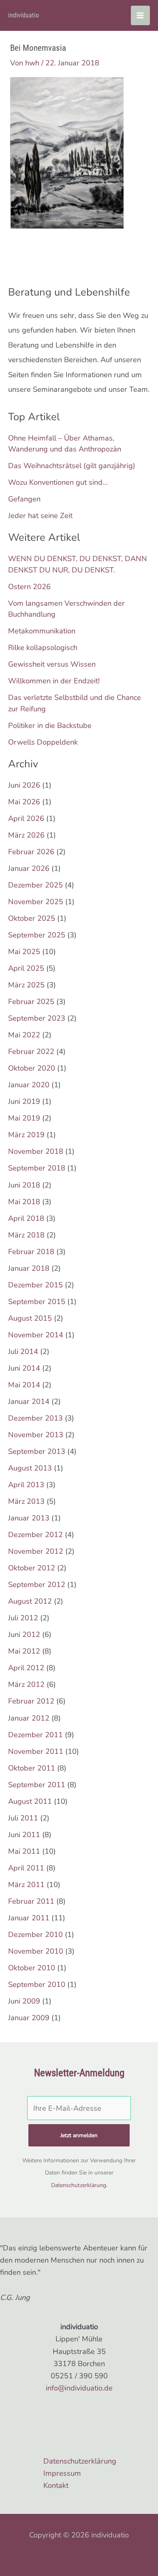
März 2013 (26, 1501)
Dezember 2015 (35, 1285)
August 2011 (30, 1801)
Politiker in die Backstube (50, 726)
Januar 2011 (29, 1918)
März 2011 (26, 1885)
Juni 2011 (24, 1835)
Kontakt (56, 2485)
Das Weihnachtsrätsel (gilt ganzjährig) (72, 466)
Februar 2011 (31, 1901)
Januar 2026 (29, 868)
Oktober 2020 (32, 1068)
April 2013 (26, 1485)
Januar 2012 (29, 1718)
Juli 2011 (23, 1818)
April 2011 (26, 1868)
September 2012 (37, 1585)
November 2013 (36, 1435)
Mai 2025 (24, 952)
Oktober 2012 (32, 1568)
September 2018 (37, 1168)
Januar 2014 (29, 1401)
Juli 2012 (23, 1618)
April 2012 (26, 1668)
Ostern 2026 (29, 587)
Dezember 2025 (35, 885)
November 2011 (36, 1751)
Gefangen (24, 499)
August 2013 (30, 1468)
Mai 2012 (24, 1651)
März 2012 (26, 1684)
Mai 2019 (24, 1118)
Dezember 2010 (35, 1935)
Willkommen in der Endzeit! (54, 681)
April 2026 (26, 818)
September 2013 (37, 1451)
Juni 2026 (24, 785)
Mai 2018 (24, 1202)
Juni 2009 (24, 2001)
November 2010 (36, 1951)
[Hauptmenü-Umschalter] (140, 15)
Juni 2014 (24, 1368)
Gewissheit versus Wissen (52, 664)
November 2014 (36, 1335)
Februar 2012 (31, 1701)
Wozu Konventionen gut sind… (58, 482)
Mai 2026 (24, 802)
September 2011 (37, 1785)
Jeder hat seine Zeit (40, 516)
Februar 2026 (31, 852)
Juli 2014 (23, 1352)
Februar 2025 (31, 1002)
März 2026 (26, 835)
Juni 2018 (24, 1185)
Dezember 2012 (35, 1535)
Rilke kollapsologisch (43, 648)
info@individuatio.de (79, 2388)
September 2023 (37, 1018)
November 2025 (36, 902)
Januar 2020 (29, 1085)
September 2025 (37, 935)
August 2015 (30, 1318)
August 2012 (30, 1601)
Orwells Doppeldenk (43, 742)
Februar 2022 (31, 1052)
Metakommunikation (42, 631)
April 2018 (26, 1218)
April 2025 (26, 968)
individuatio (23, 15)
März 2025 (26, 985)
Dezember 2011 (35, 1735)
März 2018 (26, 1235)
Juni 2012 (24, 1635)
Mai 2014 (24, 1385)
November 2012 (36, 1551)
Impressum (62, 2473)
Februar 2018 (31, 1252)
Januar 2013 (29, 1518)
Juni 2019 (24, 1101)
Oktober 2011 (32, 1768)
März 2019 (26, 1135)
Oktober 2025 (32, 918)
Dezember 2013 (35, 1418)
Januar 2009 (29, 2018)
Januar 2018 (29, 1268)
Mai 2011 (24, 1851)
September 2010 (37, 1984)
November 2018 (36, 1151)
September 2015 (37, 1302)
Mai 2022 (24, 1035)
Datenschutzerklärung (79, 2185)
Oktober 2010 (32, 1968)
